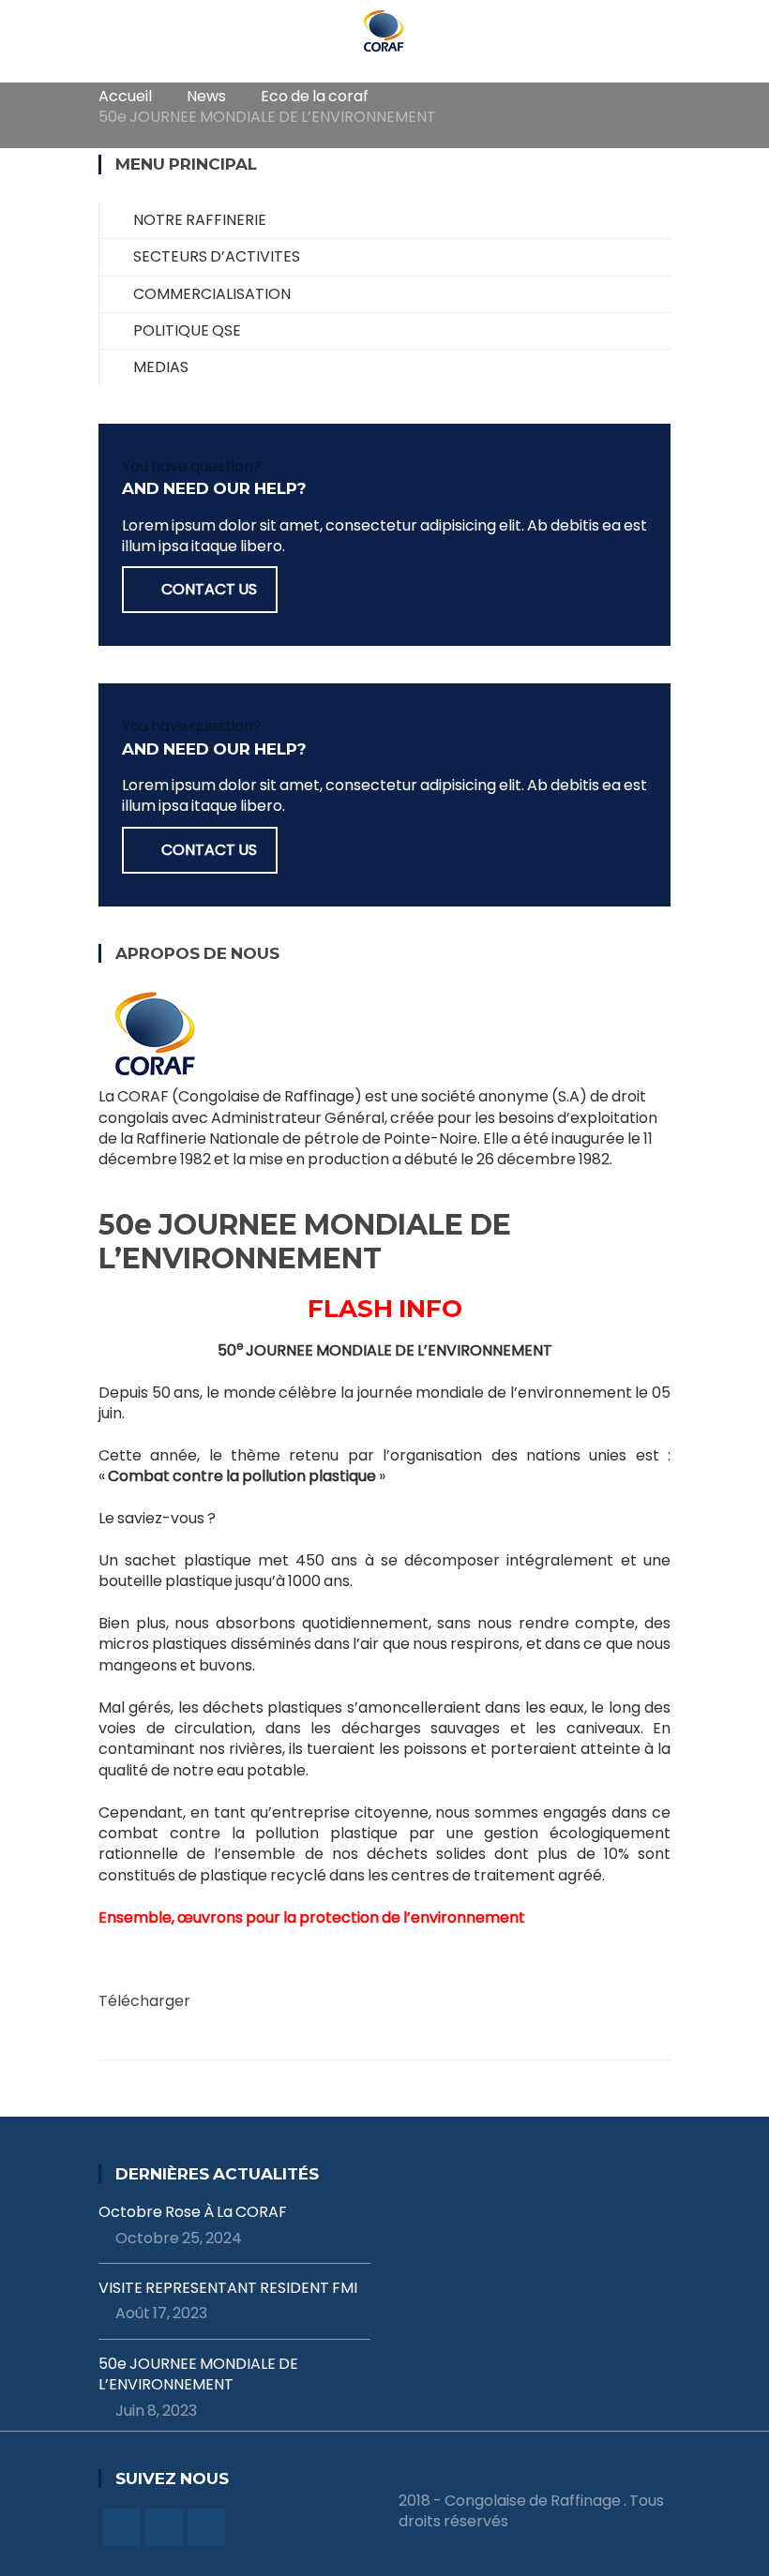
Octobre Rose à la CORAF (193, 2212)
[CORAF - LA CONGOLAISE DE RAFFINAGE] (384, 30)
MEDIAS (161, 367)
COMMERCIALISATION (212, 294)
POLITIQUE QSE (187, 330)
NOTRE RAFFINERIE (200, 220)
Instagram (206, 2527)
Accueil (125, 96)
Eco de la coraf (315, 96)
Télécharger (144, 2001)
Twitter (164, 2527)
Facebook (122, 2527)
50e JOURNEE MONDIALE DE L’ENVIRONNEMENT (198, 2374)
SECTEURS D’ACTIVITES (217, 256)
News (206, 96)
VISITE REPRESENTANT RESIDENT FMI (228, 2288)
